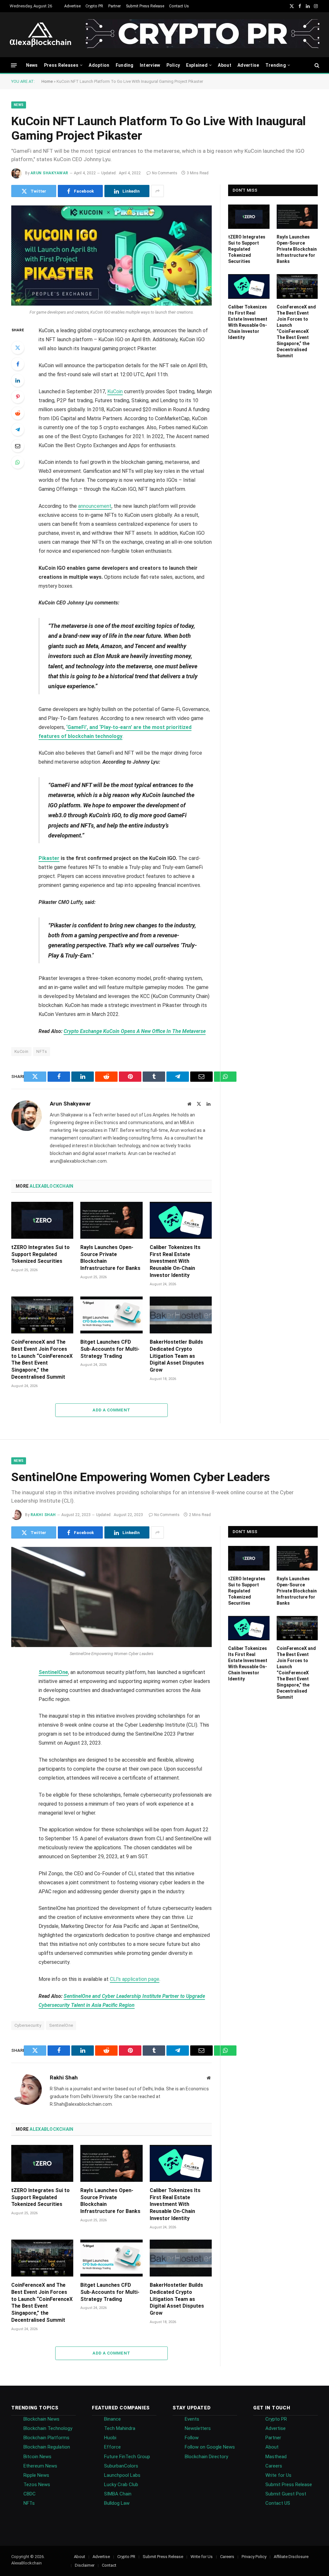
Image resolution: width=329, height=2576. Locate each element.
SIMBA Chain (118, 2494)
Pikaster (49, 858)
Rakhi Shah (43, 1515)
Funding (125, 65)
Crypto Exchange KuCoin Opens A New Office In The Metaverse (135, 1031)
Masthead (276, 2457)
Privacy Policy (254, 2557)
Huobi (110, 2438)
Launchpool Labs (122, 2475)
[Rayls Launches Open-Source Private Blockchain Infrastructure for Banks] (111, 1220)
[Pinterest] (18, 397)
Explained (197, 65)
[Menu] (14, 65)
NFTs (42, 1051)
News (32, 65)
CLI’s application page (135, 1979)
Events (192, 2419)
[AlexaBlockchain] (40, 35)
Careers (274, 2466)
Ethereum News (40, 2466)
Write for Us (278, 2475)
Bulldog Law (117, 2503)
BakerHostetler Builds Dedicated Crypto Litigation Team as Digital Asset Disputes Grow (177, 1356)
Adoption (99, 65)
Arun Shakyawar (49, 173)
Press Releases (61, 65)
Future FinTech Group (127, 2457)
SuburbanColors (121, 2466)
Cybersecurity (28, 2025)
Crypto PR (94, 6)
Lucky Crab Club (121, 2485)
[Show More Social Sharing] (157, 191)
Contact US (278, 2503)
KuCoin (115, 391)
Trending (276, 65)
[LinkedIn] (18, 380)
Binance (112, 2419)
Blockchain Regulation (47, 2447)
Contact (109, 2565)
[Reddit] (18, 413)
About (224, 65)
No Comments (165, 173)
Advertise (72, 6)
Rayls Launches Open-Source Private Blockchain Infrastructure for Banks (110, 1258)
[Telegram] (18, 429)
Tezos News (37, 2485)
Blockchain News (41, 2419)
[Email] (18, 446)
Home (47, 81)
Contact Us (179, 6)
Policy (173, 65)
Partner (115, 6)
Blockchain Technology (48, 2428)
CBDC (30, 2494)
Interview (150, 65)
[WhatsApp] (18, 462)
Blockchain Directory (206, 2457)
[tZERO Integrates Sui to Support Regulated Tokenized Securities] (42, 1220)
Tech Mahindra (120, 2428)
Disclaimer (85, 2565)
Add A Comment (111, 1410)
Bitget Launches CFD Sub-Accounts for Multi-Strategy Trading (110, 1349)
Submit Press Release (145, 6)
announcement (95, 506)
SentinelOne (53, 1672)
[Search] (316, 65)
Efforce (112, 2447)
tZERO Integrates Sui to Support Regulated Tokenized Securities (40, 1254)
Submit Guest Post (286, 2494)
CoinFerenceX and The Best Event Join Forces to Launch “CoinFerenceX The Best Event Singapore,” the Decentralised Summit (42, 1359)
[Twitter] (18, 348)
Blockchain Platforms (46, 2438)
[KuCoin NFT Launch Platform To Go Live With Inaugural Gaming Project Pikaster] (111, 256)
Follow (192, 2438)
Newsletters (198, 2428)
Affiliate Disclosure (291, 2557)
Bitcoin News (37, 2457)
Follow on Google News (210, 2447)
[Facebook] (18, 364)
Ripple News (36, 2475)
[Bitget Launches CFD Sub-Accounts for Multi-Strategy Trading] (111, 1315)
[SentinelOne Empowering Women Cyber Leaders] (111, 1597)
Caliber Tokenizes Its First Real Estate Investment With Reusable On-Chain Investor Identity (175, 1261)
